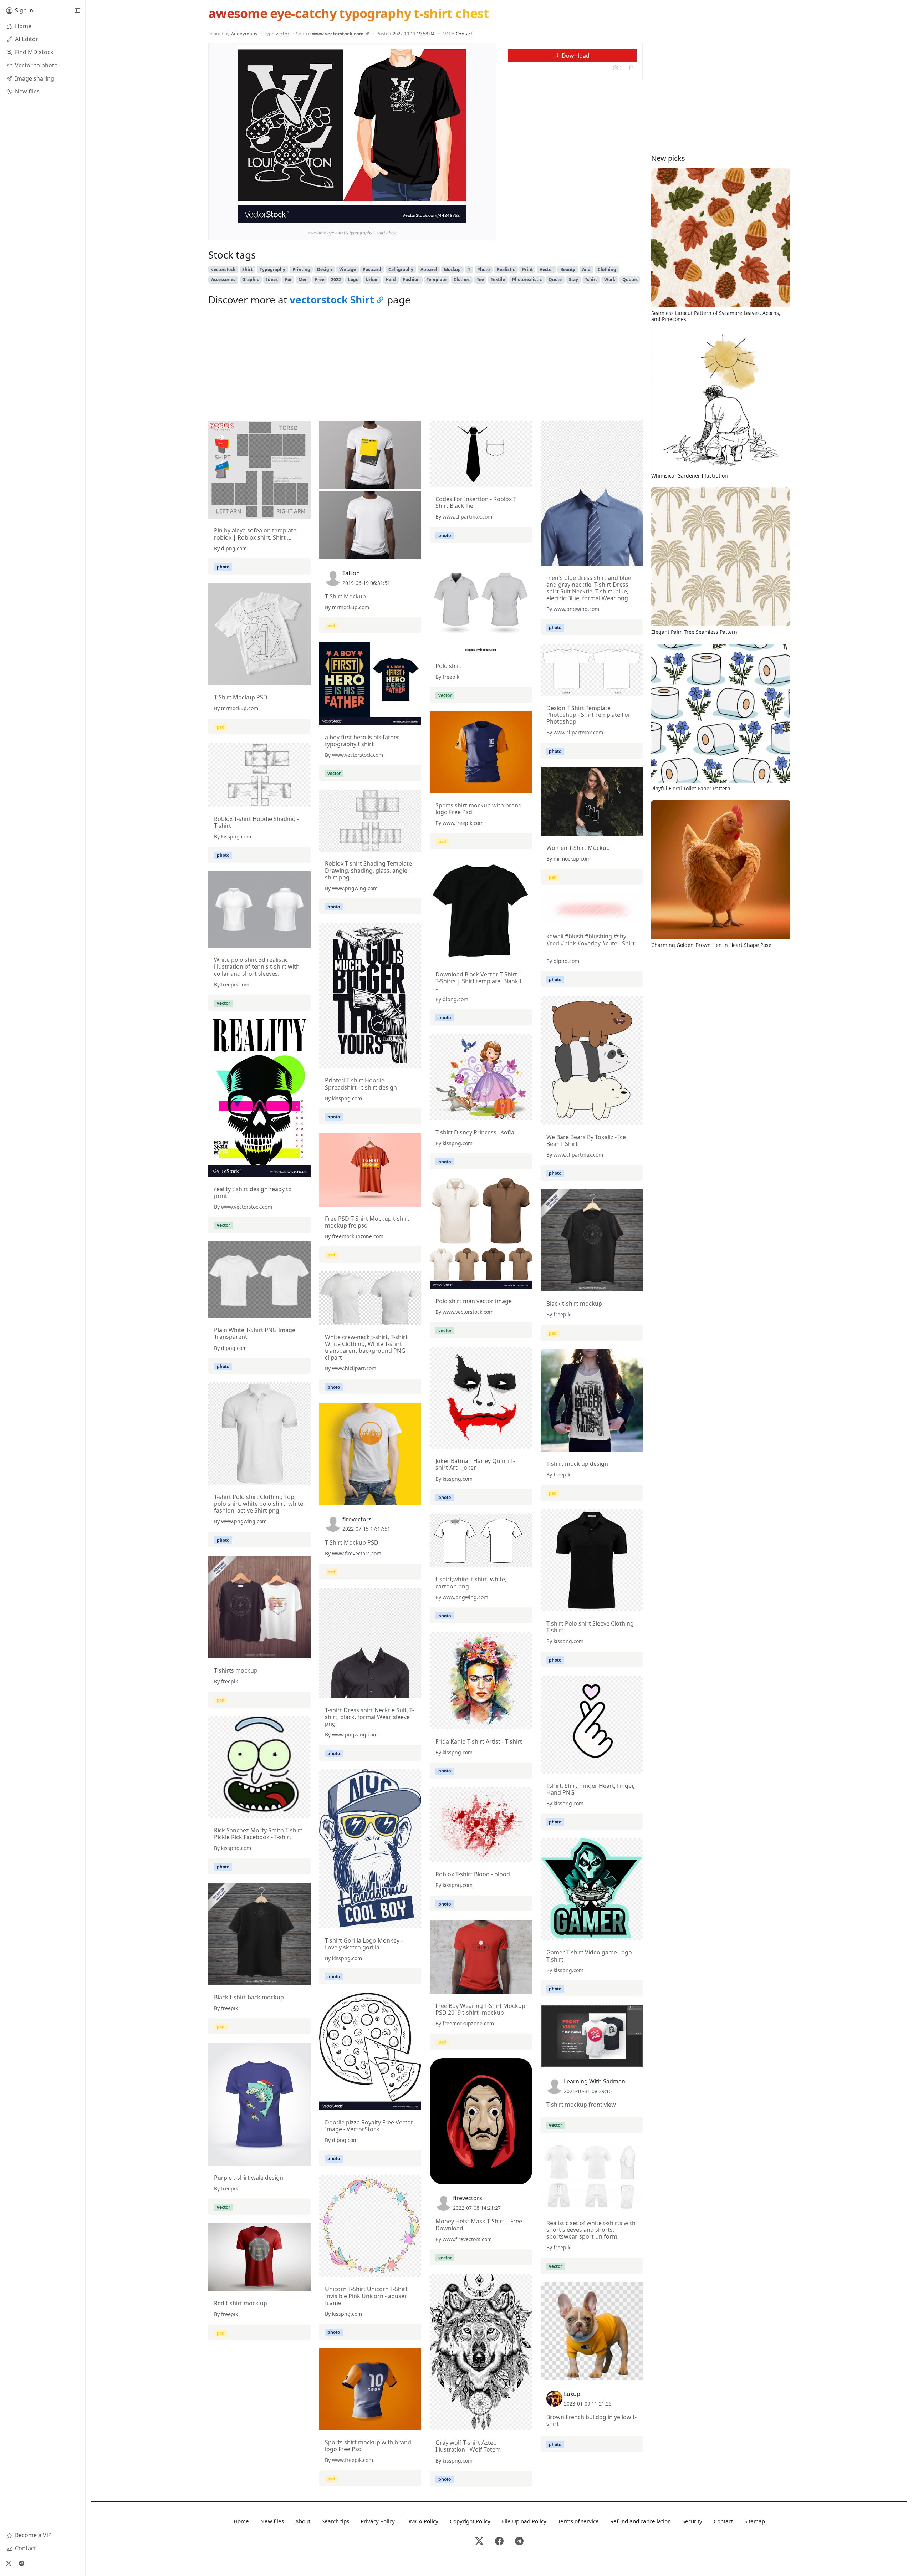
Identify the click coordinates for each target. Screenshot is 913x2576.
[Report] (631, 68)
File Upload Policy (524, 2521)
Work (610, 279)
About (303, 2521)
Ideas (272, 279)
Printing (301, 269)
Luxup (572, 2394)
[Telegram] (21, 2563)
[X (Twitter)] (9, 2563)
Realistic (506, 269)
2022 (336, 279)
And (586, 269)
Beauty (568, 269)
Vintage (348, 269)
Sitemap (755, 2521)
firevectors (357, 1519)
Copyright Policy (470, 2521)
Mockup (452, 269)
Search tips (335, 2521)
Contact (464, 34)
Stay (573, 279)
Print (527, 269)
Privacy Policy (378, 2521)
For (288, 279)
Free (320, 279)
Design (325, 269)
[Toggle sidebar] (77, 11)
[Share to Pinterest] (459, 216)
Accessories (223, 279)
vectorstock (223, 269)
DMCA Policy (422, 2521)
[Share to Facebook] (446, 216)
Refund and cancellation (641, 2521)
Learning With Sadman (595, 2081)
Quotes (630, 279)
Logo (353, 279)
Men (303, 279)
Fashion (411, 279)
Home (241, 2521)
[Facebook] (499, 2542)
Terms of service (578, 2521)
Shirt (247, 269)
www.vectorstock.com (338, 34)
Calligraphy (401, 269)
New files (272, 2521)
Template (437, 279)
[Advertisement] (425, 365)
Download (575, 56)
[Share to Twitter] (433, 216)
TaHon (351, 573)
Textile (498, 279)
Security (692, 2521)
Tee (480, 279)
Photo (483, 269)
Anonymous (244, 34)
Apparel (429, 269)
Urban (372, 279)
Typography (272, 269)
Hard (391, 279)
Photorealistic (527, 279)
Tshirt (591, 279)
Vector (546, 269)
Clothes (462, 279)
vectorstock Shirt (332, 300)
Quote (555, 279)
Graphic (251, 279)
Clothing (607, 269)
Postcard (372, 269)
